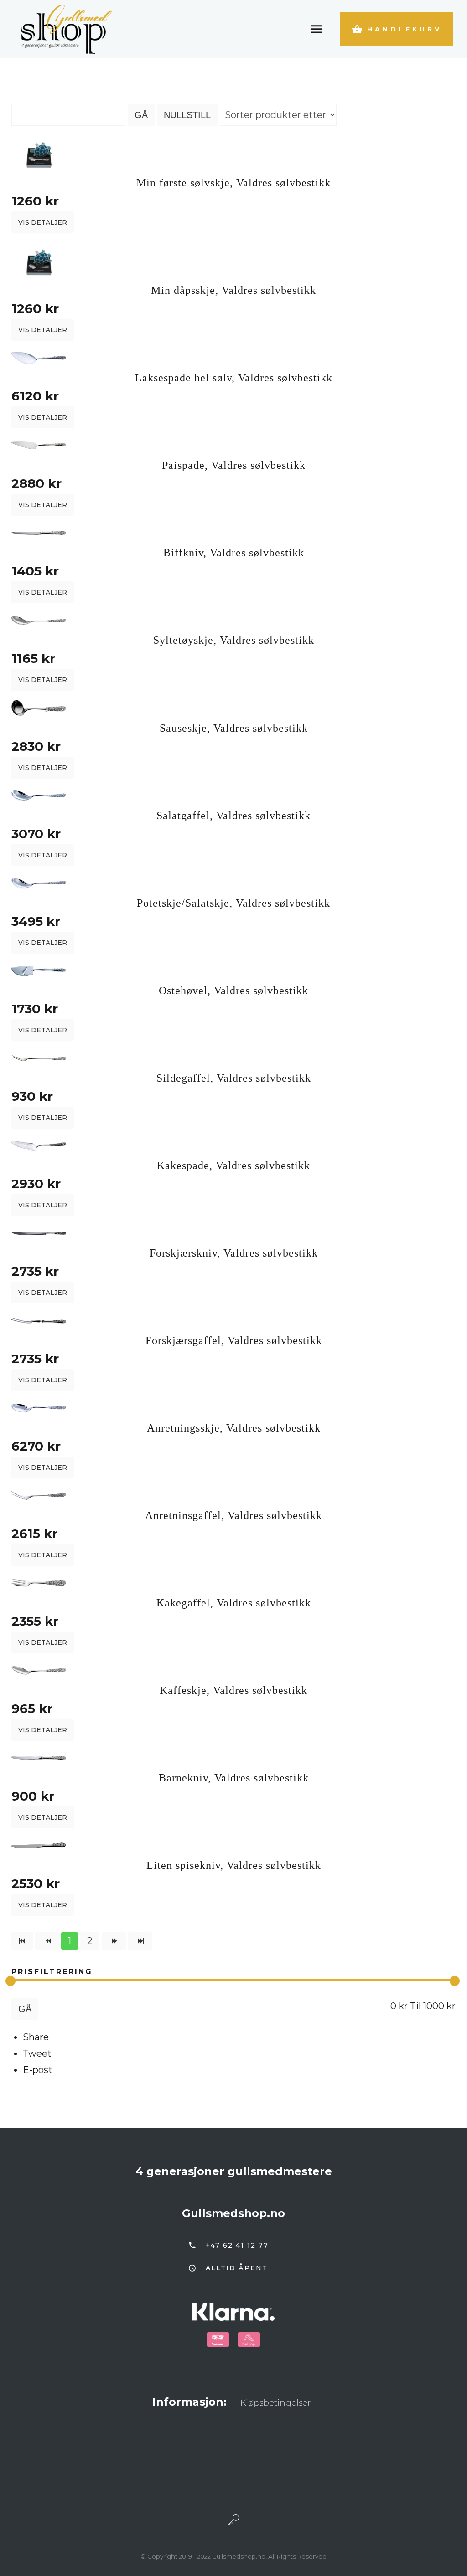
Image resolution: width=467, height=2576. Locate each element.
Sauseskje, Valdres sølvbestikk (234, 728)
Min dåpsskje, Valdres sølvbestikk (233, 290)
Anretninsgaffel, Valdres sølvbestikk (233, 1515)
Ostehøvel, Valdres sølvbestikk (233, 990)
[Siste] (140, 1941)
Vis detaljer (43, 222)
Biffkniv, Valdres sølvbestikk (234, 553)
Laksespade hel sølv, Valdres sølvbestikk (234, 378)
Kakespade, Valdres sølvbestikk (233, 1165)
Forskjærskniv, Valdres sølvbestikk (234, 1253)
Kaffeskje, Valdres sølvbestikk (233, 1690)
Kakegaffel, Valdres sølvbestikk (234, 1603)
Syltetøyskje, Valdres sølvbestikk (234, 640)
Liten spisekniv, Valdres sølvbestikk (234, 1865)
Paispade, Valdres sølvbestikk (234, 465)
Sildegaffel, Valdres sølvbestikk (234, 1078)
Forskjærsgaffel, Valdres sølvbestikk (234, 1340)
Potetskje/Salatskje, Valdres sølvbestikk (233, 903)
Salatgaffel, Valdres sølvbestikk (233, 816)
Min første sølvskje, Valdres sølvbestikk (233, 183)
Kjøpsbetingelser (275, 2403)
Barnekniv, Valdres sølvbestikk (234, 1778)
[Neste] (114, 1941)
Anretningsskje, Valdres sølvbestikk (234, 1428)
